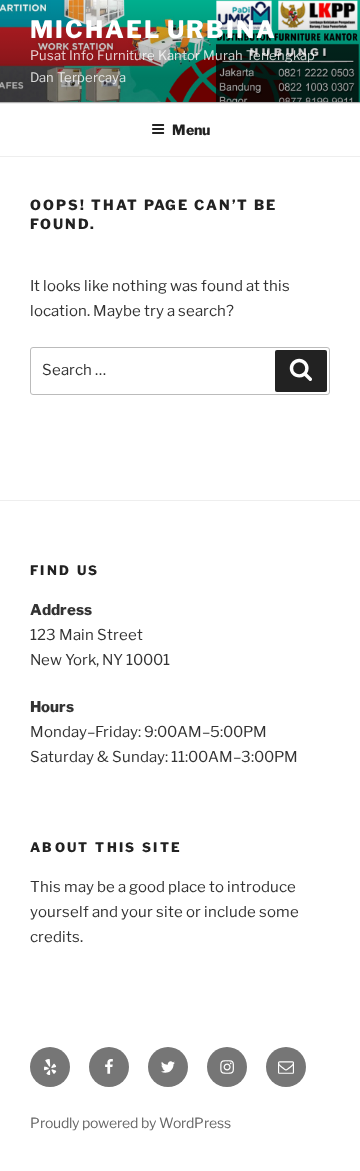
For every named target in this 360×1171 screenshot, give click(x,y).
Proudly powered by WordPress (130, 1122)
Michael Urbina (153, 29)
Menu (191, 129)
